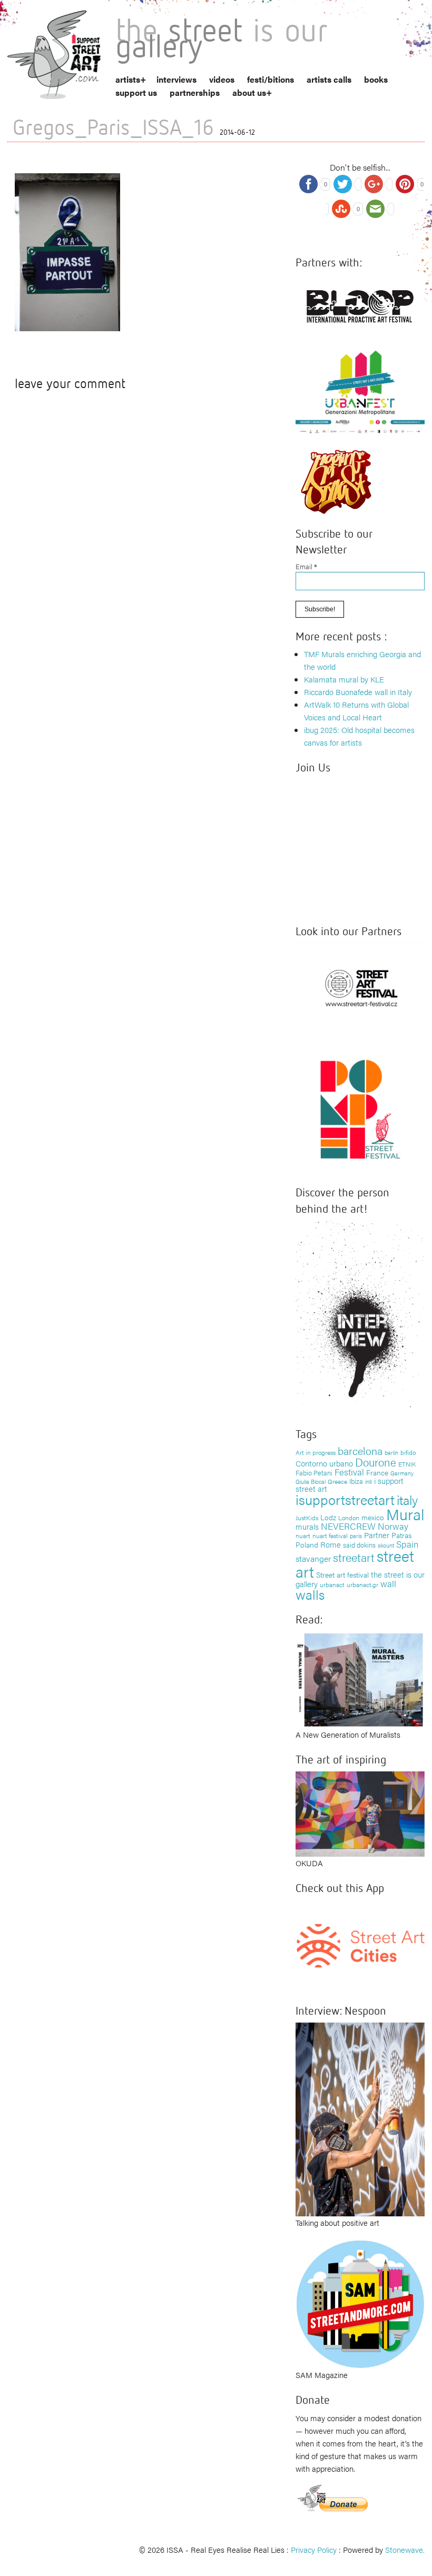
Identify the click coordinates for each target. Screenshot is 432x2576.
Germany (402, 1473)
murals (307, 1526)
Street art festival (342, 1574)
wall (388, 1583)
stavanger (313, 1558)
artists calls (329, 79)
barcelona (360, 1450)
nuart (303, 1535)
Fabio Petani (314, 1473)
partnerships (195, 92)
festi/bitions (271, 79)
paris (356, 1536)
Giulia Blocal (311, 1481)
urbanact (332, 1584)
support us (136, 92)
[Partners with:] (360, 304)
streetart (354, 1557)
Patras (401, 1535)
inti (369, 1481)
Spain (407, 1544)
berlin (391, 1452)
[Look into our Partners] (360, 987)
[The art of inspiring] (360, 1813)
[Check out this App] (360, 1944)
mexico (373, 1517)
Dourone (376, 1462)
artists (128, 79)
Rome (331, 1544)
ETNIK (407, 1464)
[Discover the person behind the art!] (360, 1316)
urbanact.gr (362, 1584)
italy (407, 1499)
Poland (307, 1544)
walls (310, 1594)
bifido (408, 1452)
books (376, 79)
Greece (337, 1481)
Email (306, 566)
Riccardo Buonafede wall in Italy (358, 692)
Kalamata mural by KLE (344, 679)
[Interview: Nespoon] (360, 2118)
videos (222, 79)
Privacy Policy (314, 2549)
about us (249, 92)
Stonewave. (405, 2549)
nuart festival (330, 1535)
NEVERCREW (348, 1526)
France (377, 1472)
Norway (393, 1526)
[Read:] (360, 1678)
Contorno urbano (324, 1463)
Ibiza (356, 1481)
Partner (377, 1535)
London (349, 1518)
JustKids (307, 1518)
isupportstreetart (345, 1499)
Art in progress (316, 1452)
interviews (176, 79)
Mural (405, 1514)
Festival (349, 1472)
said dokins (359, 1545)
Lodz (328, 1517)
